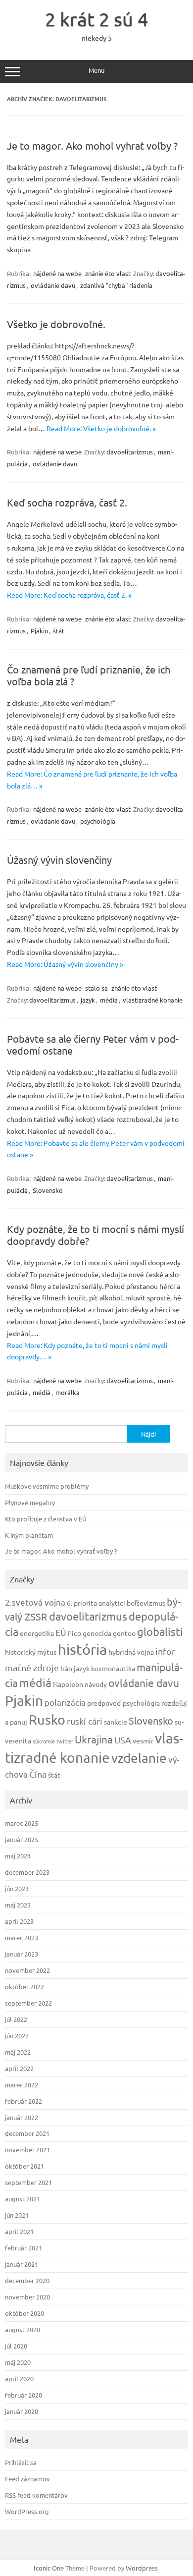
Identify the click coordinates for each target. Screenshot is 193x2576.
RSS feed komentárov (36, 2495)
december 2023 (27, 1872)
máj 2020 (18, 2362)
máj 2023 (18, 1905)
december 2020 (27, 2280)
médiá (109, 1000)
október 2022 (24, 1987)
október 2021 (24, 2166)
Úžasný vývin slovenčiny (59, 860)
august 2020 (23, 2329)
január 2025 (22, 1839)
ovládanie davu (53, 285)
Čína (38, 1774)
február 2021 (24, 2248)
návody (96, 1684)
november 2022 (27, 1970)
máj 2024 (18, 1856)
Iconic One (49, 2568)
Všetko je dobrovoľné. (56, 324)
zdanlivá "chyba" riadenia (116, 285)
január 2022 (22, 2117)
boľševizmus (146, 1603)
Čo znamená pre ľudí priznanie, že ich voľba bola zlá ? (89, 675)
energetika (37, 1633)
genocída (97, 1633)
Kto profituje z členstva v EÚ (46, 1519)
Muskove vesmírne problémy (47, 1486)
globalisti (160, 1631)
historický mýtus (31, 1652)
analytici (112, 1603)
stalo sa (96, 988)
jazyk (88, 1000)
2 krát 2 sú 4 (96, 19)
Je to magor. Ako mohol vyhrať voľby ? (92, 145)
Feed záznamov (27, 2479)
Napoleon (68, 1684)
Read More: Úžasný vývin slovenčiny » (65, 964)
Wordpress (142, 2568)
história (82, 1649)
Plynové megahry (30, 1502)
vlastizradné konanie (153, 1000)
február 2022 (24, 2101)
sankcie (116, 1722)
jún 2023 (17, 1888)
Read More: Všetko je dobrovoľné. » (101, 428)
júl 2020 (16, 2346)
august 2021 (23, 2199)
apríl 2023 (19, 1921)
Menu (96, 70)
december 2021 (27, 2133)
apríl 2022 (19, 2068)
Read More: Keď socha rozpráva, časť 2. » (69, 595)
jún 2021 (17, 2215)
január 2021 (22, 2264)
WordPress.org (27, 2511)
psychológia (98, 821)
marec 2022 (22, 2085)
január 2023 (22, 1954)
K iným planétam (29, 1535)
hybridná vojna (131, 1652)
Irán (66, 1668)
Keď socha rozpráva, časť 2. (67, 502)
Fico (74, 1633)
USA (123, 1740)
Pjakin (39, 631)
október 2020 (24, 2313)
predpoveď (104, 1703)
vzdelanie (139, 1758)
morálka (68, 1392)
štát (59, 631)
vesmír (143, 1740)
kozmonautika (113, 1668)
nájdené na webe (57, 273)
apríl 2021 (19, 2231)
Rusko (47, 1719)
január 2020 (22, 2411)
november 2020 (27, 2297)
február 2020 (24, 2395)
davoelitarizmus (130, 452)
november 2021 (27, 2150)
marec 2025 (22, 1823)
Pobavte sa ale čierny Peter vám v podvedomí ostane (93, 1044)
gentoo (124, 1633)
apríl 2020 (19, 2379)
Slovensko (48, 1190)
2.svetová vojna (35, 1602)
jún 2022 (17, 2036)
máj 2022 (18, 2052)
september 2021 (28, 2182)
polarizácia (65, 1702)
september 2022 (28, 2003)
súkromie (44, 1741)
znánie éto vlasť (108, 273)
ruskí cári (85, 1721)
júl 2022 (16, 2019)
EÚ (61, 1632)
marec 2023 (22, 1937)
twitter (65, 1741)
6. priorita (82, 1603)
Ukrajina (94, 1739)
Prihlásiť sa (21, 2462)
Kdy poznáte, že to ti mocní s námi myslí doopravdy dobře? (96, 1235)
